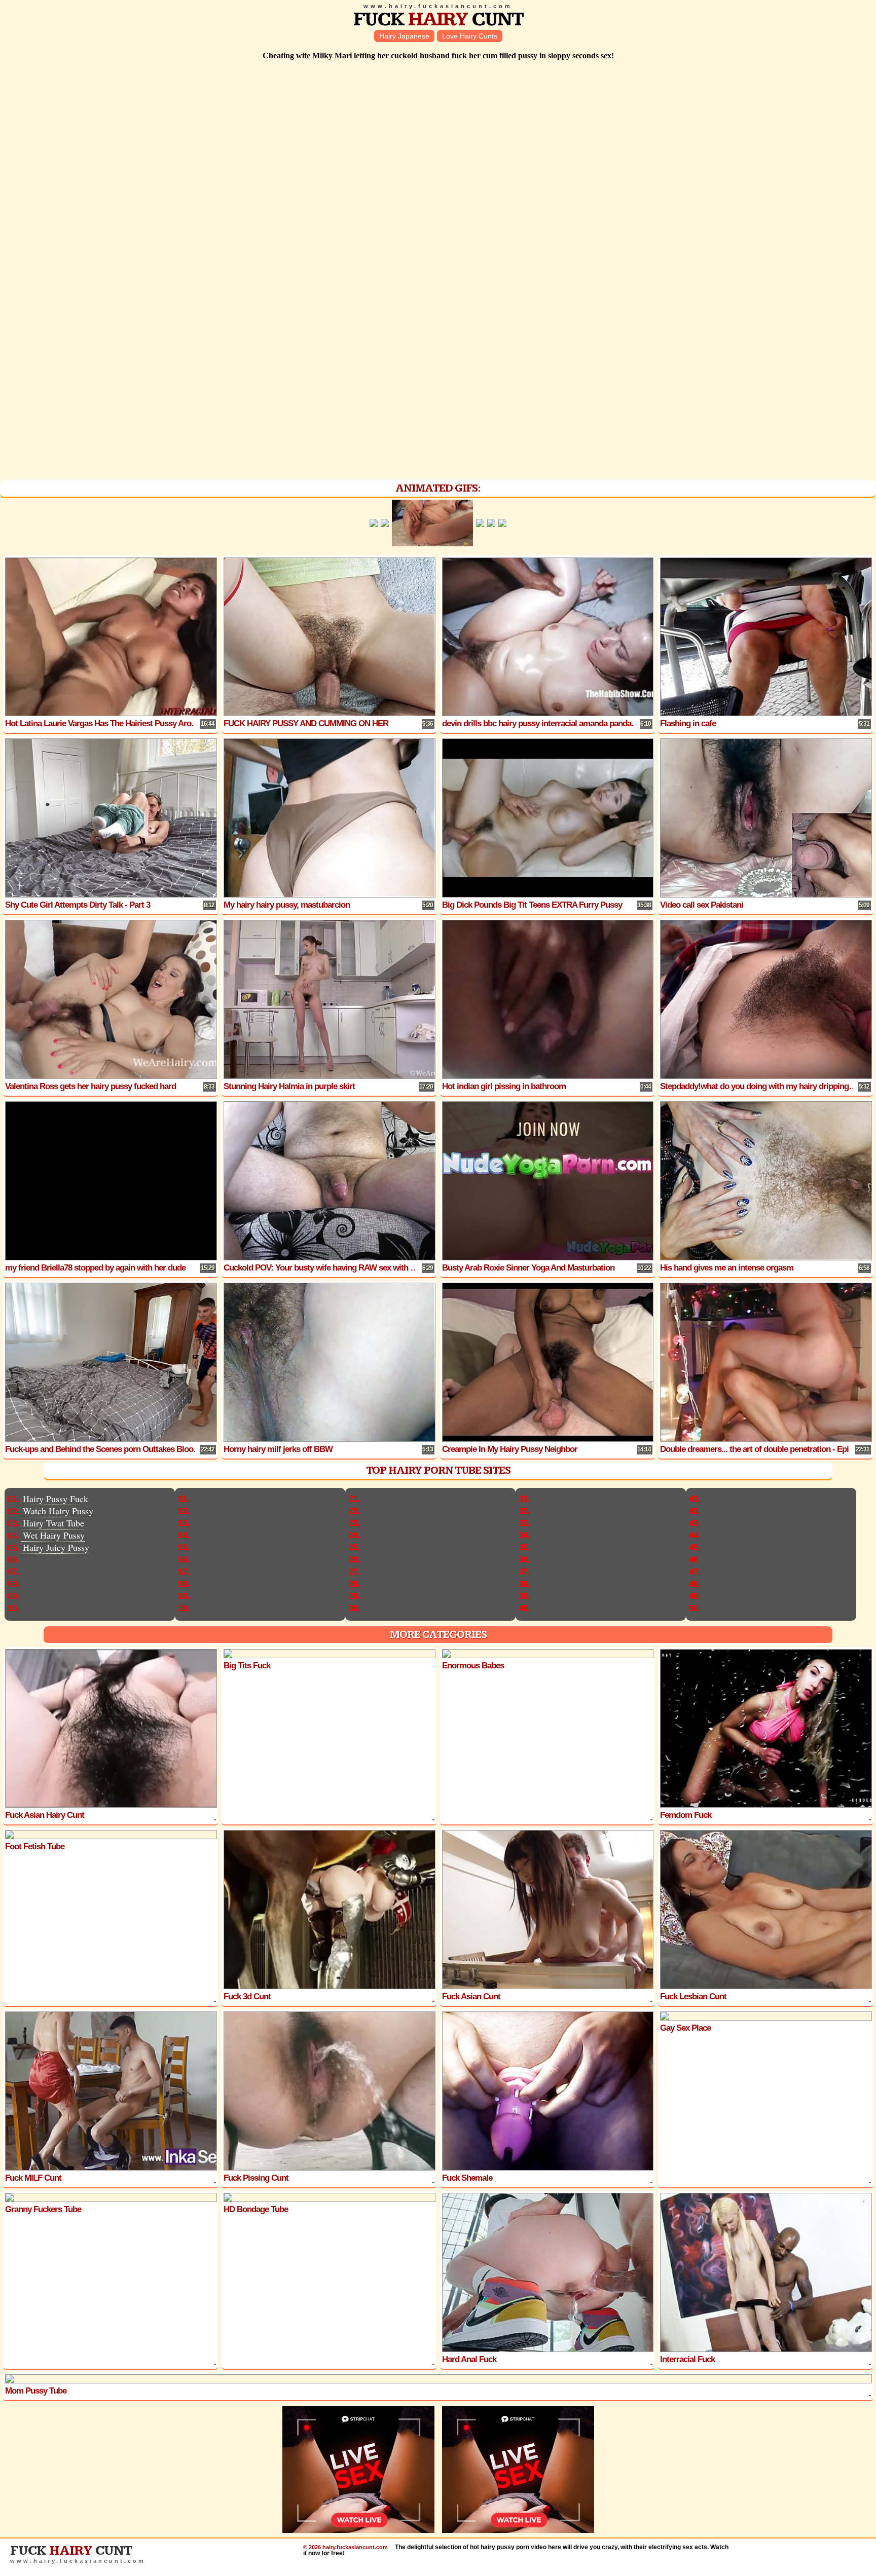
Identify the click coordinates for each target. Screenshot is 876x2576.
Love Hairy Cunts (470, 36)
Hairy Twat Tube (53, 1523)
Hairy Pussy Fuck (56, 1499)
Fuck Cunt (438, 20)
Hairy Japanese (404, 36)
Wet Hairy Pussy (54, 1535)
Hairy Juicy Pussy (56, 1547)
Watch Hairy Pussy (58, 1511)
